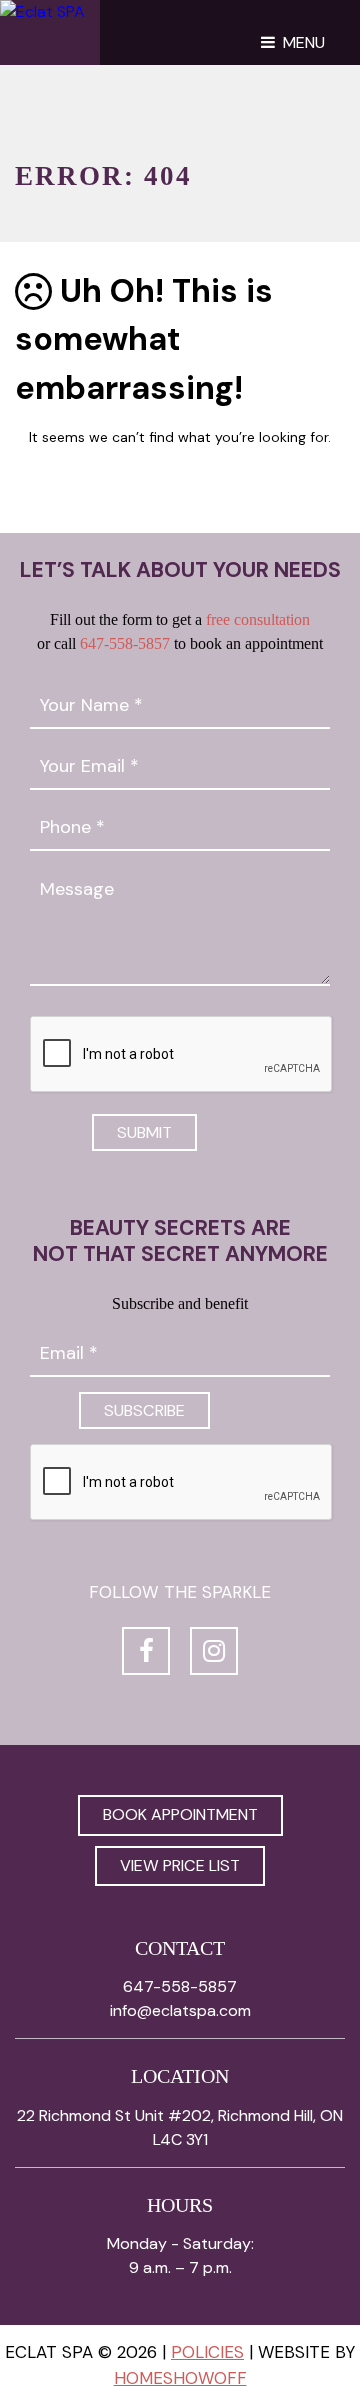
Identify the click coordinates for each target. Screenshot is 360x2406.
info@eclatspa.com (180, 2010)
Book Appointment (180, 1814)
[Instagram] (214, 1651)
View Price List (180, 1865)
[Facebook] (146, 1651)
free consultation (258, 619)
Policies (207, 2352)
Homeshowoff (180, 2378)
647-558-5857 (125, 643)
